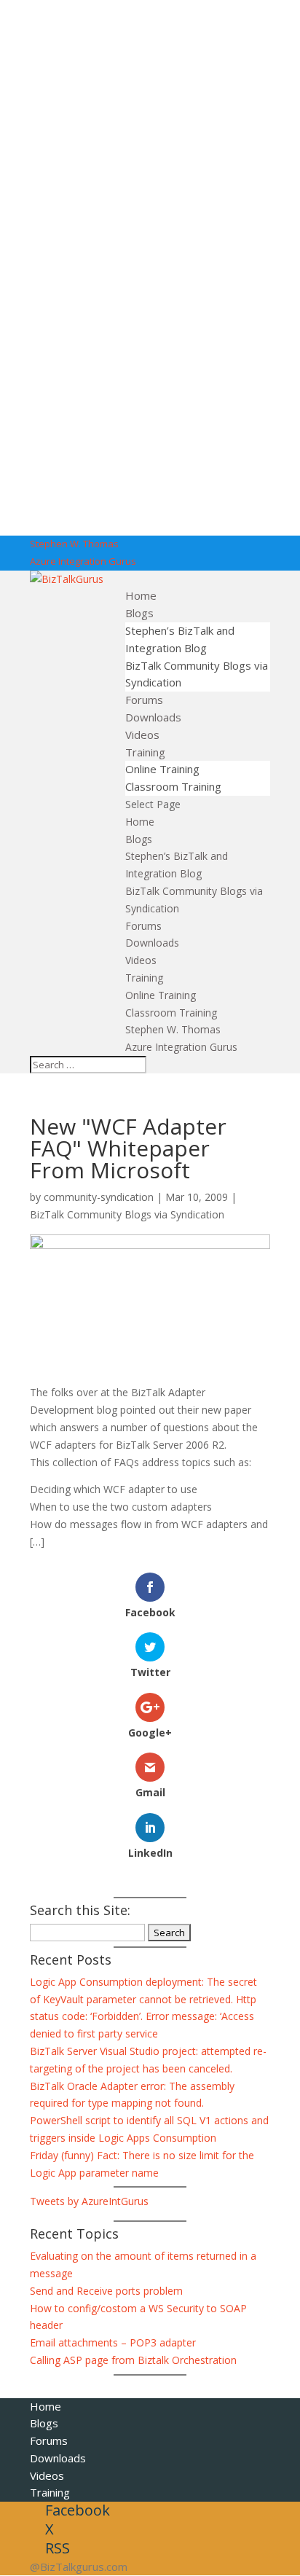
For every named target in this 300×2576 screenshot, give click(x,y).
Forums (144, 700)
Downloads (153, 717)
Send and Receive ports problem (106, 2291)
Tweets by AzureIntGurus (89, 2201)
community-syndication (99, 1197)
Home (141, 595)
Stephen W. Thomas (74, 544)
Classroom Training (173, 786)
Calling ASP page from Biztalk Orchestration (133, 2360)
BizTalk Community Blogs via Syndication (127, 1214)
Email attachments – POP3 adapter (113, 2342)
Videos (142, 735)
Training (145, 752)
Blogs (139, 613)
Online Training (162, 769)
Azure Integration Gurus (83, 561)
